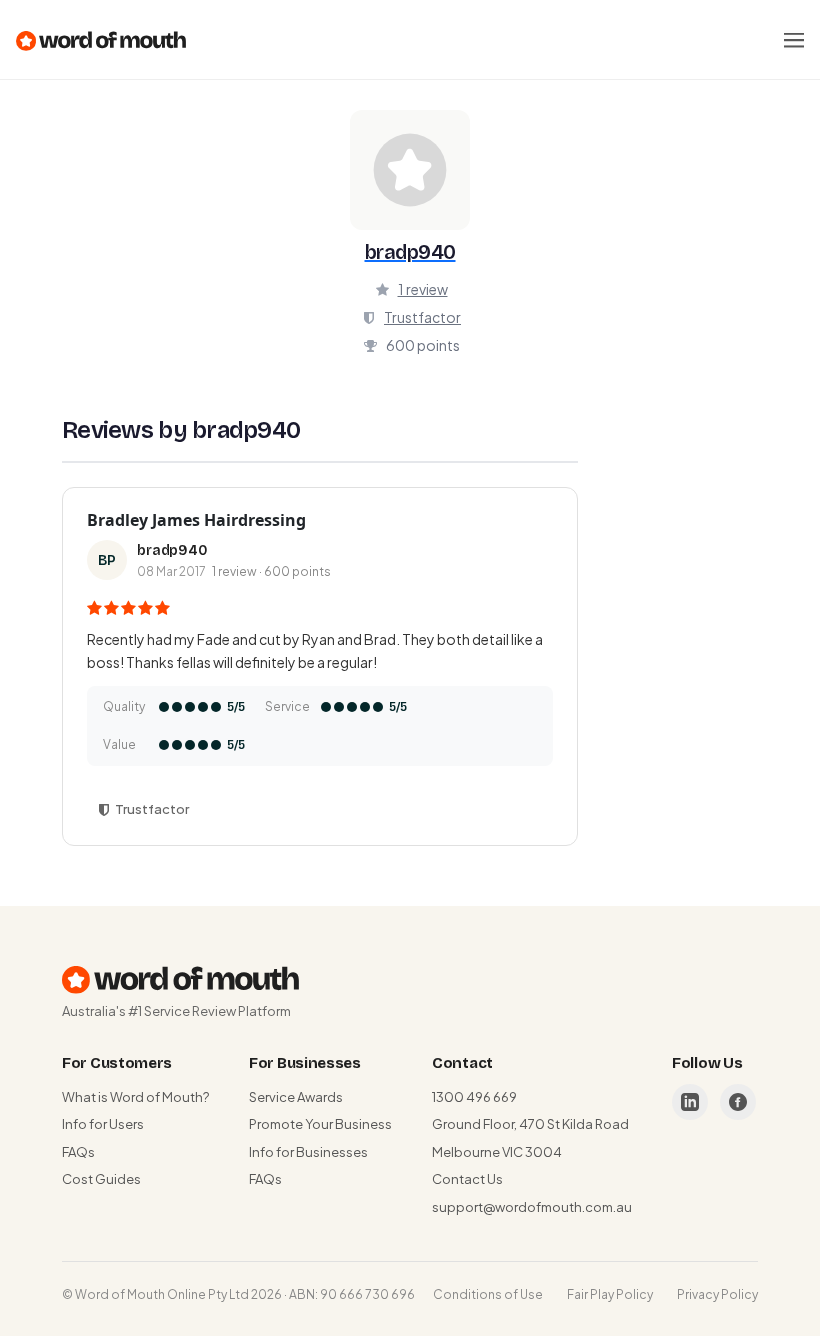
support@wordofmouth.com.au (532, 1207)
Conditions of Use (488, 1294)
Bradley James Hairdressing (196, 520)
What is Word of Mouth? (135, 1097)
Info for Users (103, 1124)
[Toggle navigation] (794, 40)
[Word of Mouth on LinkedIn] (690, 1102)
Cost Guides (101, 1179)
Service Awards (296, 1097)
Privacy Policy (717, 1294)
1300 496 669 (474, 1097)
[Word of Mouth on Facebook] (738, 1102)
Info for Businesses (308, 1152)
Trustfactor (422, 317)
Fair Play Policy (610, 1294)
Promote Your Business (320, 1124)
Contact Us (467, 1179)
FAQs (78, 1152)
